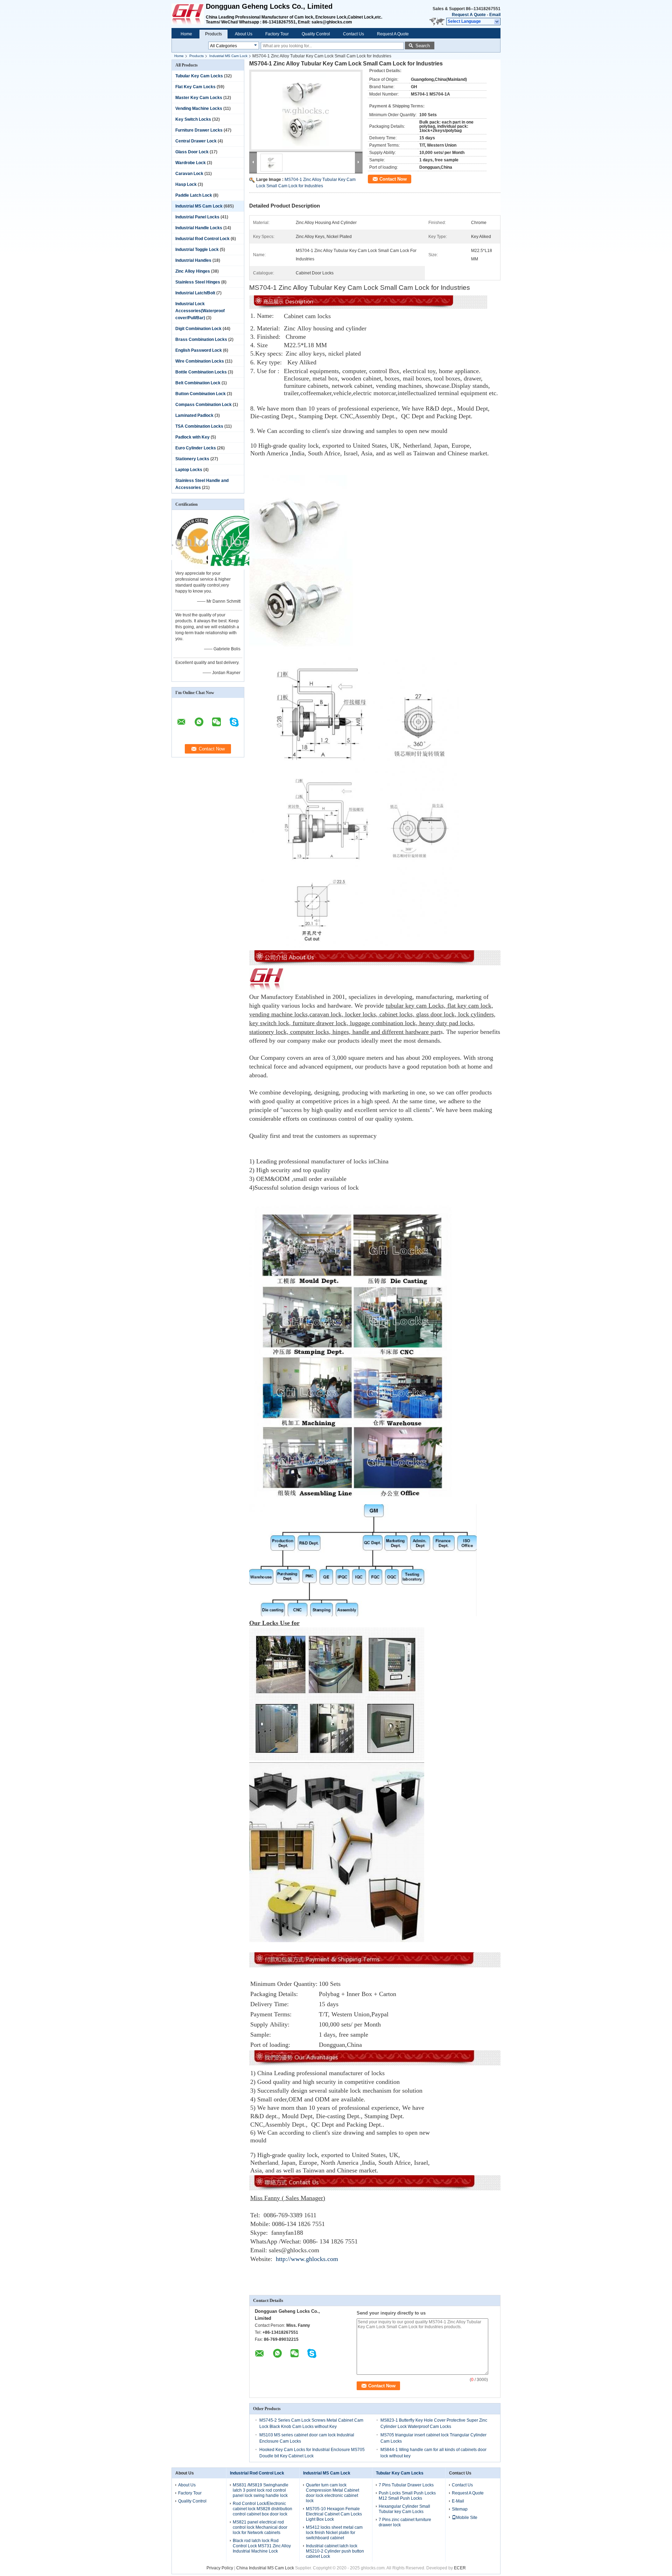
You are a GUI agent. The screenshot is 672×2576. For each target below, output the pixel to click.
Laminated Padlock (194, 415)
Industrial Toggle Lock (197, 250)
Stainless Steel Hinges (198, 282)
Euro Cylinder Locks (196, 448)
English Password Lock (199, 350)
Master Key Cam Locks (199, 98)
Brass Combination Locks (201, 339)
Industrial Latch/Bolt (195, 293)
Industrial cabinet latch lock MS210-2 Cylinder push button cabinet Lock (335, 2551)
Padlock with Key (192, 437)
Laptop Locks (189, 470)
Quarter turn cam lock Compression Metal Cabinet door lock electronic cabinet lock (332, 2493)
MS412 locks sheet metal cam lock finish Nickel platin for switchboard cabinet (334, 2533)
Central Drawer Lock (196, 141)
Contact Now (393, 179)
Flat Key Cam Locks (195, 87)
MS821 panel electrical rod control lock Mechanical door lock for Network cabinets (260, 2527)
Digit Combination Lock (198, 329)
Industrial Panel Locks (197, 217)
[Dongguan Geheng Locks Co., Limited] (497, 22)
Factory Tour (277, 34)
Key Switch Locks (193, 119)
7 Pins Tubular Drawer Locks (406, 2485)
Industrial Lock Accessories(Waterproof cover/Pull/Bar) (200, 311)
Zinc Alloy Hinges (193, 271)
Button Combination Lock (201, 394)
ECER (460, 2568)
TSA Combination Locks (199, 426)
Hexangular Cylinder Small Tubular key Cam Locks (404, 2509)
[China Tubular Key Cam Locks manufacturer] (189, 14)
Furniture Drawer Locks (199, 130)
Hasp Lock (186, 184)
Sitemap (460, 2509)
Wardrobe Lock (191, 163)
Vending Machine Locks (199, 108)
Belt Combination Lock (198, 383)
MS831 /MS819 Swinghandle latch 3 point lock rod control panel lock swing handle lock (261, 2490)
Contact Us (353, 34)
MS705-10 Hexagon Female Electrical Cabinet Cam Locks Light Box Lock (334, 2514)
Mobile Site (467, 2518)
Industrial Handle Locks (199, 228)
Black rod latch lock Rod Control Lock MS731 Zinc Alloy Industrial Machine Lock (262, 2546)
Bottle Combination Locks (201, 372)
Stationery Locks (192, 459)
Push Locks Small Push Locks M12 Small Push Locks (407, 2496)
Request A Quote (469, 15)
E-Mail (458, 2501)
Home (186, 34)
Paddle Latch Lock (194, 195)
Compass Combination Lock (204, 405)
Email (495, 15)
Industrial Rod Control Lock (202, 239)
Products (213, 34)
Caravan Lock (189, 174)
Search (423, 46)
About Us (244, 34)
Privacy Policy (220, 2568)
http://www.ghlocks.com (307, 2259)
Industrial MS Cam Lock (228, 56)
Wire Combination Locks (200, 361)
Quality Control (316, 34)
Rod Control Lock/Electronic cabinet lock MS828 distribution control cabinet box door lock (262, 2509)
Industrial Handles (193, 260)
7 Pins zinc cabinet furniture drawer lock (405, 2522)
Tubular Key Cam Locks (199, 76)
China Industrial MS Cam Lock (265, 2568)
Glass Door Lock (192, 152)
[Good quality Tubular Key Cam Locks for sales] (200, 568)
